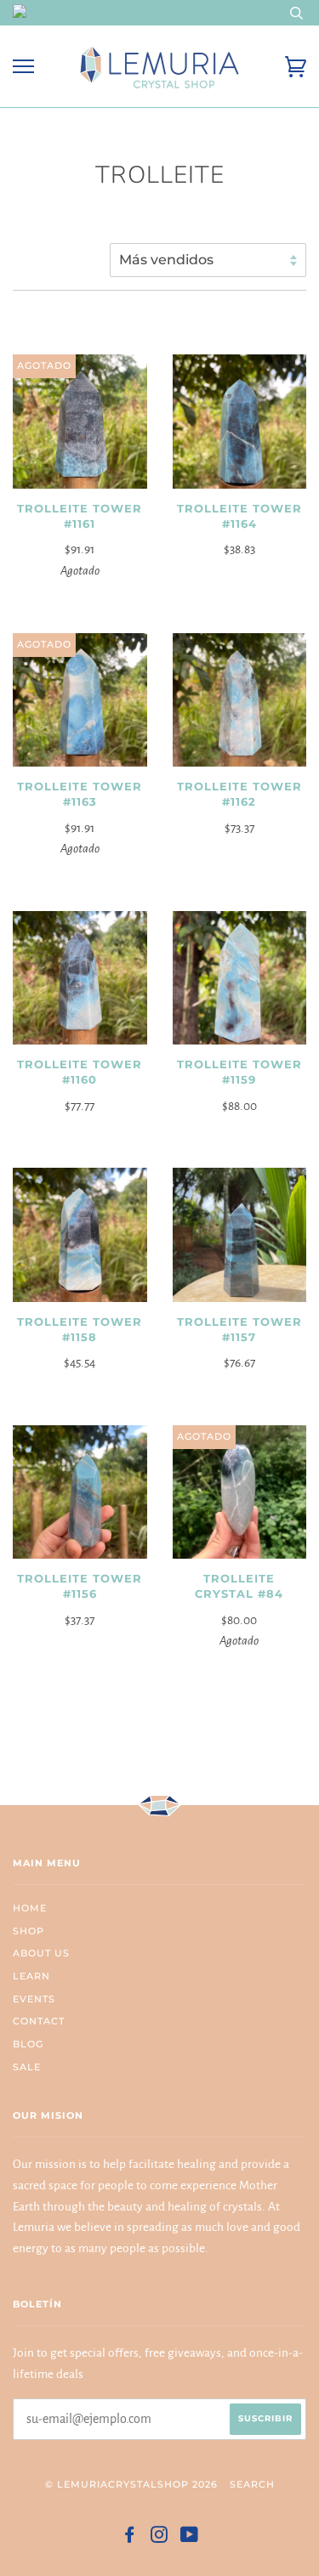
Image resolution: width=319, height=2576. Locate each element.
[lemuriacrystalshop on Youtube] (190, 2538)
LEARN (31, 1976)
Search (252, 2484)
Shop (28, 1931)
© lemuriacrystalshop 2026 (131, 2484)
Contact (39, 2021)
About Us (41, 1953)
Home (30, 1908)
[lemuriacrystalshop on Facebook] (130, 2538)
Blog (28, 2044)
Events (34, 1999)
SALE (27, 2067)
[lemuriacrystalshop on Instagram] (159, 2538)
